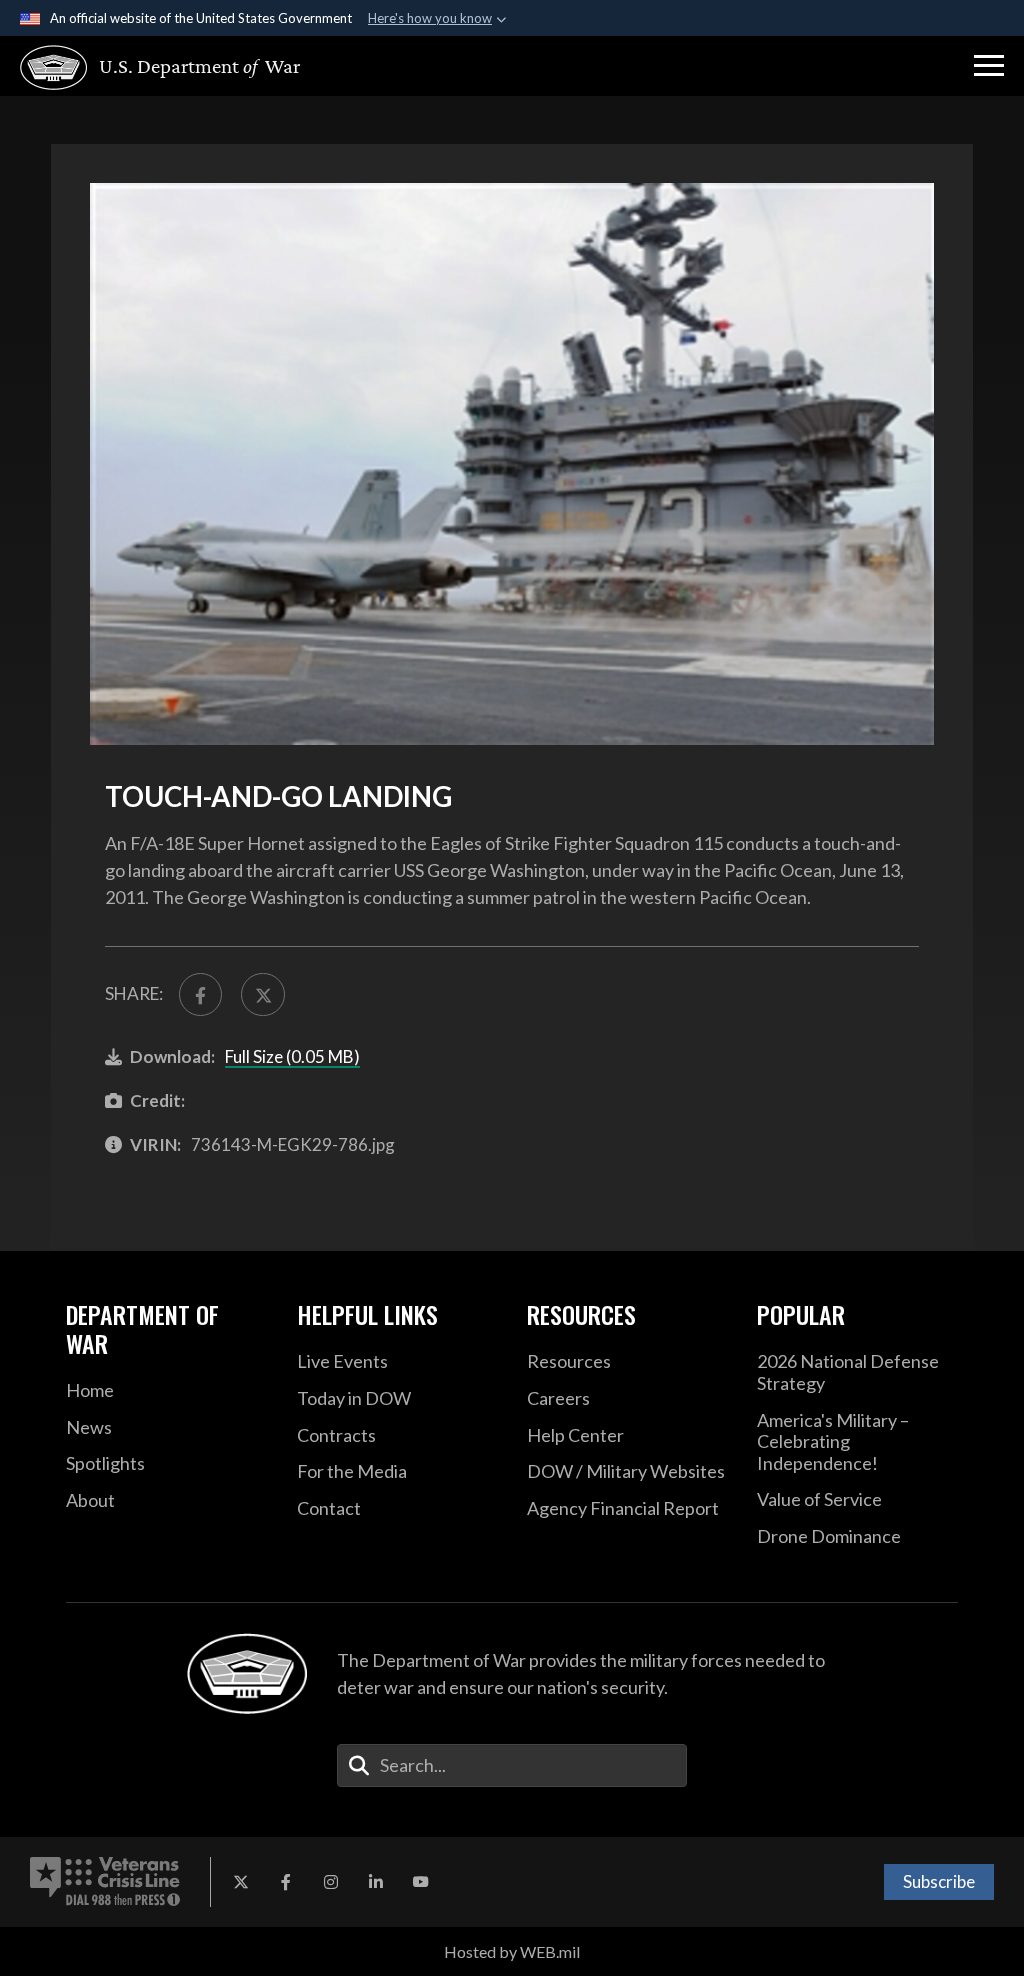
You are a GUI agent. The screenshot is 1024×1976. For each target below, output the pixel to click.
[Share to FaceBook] (200, 994)
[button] (989, 66)
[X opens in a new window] (241, 1882)
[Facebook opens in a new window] (286, 1882)
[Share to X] (262, 994)
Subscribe (939, 1881)
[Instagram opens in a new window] (331, 1882)
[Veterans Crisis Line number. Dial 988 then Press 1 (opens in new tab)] (105, 1882)
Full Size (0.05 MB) (292, 1056)
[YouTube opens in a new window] (421, 1882)
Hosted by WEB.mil (512, 1951)
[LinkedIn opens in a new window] (376, 1882)
